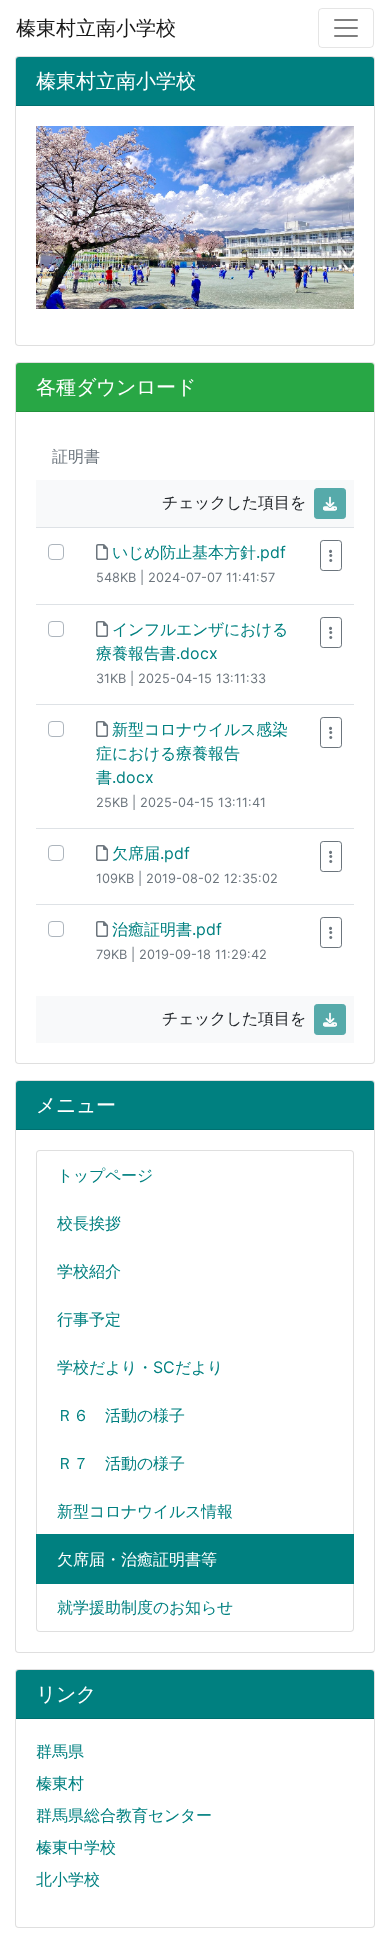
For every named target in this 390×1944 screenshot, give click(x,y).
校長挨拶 (89, 1223)
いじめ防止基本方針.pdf (199, 552)
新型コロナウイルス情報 (145, 1511)
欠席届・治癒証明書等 (137, 1559)
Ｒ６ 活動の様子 (121, 1415)
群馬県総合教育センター (124, 1815)
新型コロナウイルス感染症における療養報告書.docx (192, 753)
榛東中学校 (76, 1847)
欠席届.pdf (151, 853)
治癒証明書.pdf (167, 929)
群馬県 (60, 1751)
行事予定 (89, 1319)
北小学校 (68, 1879)
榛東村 (60, 1783)
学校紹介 (89, 1271)
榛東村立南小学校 (96, 28)
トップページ (105, 1175)
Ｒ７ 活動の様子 (121, 1463)
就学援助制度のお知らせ (145, 1607)
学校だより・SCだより (150, 1367)
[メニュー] (346, 28)
